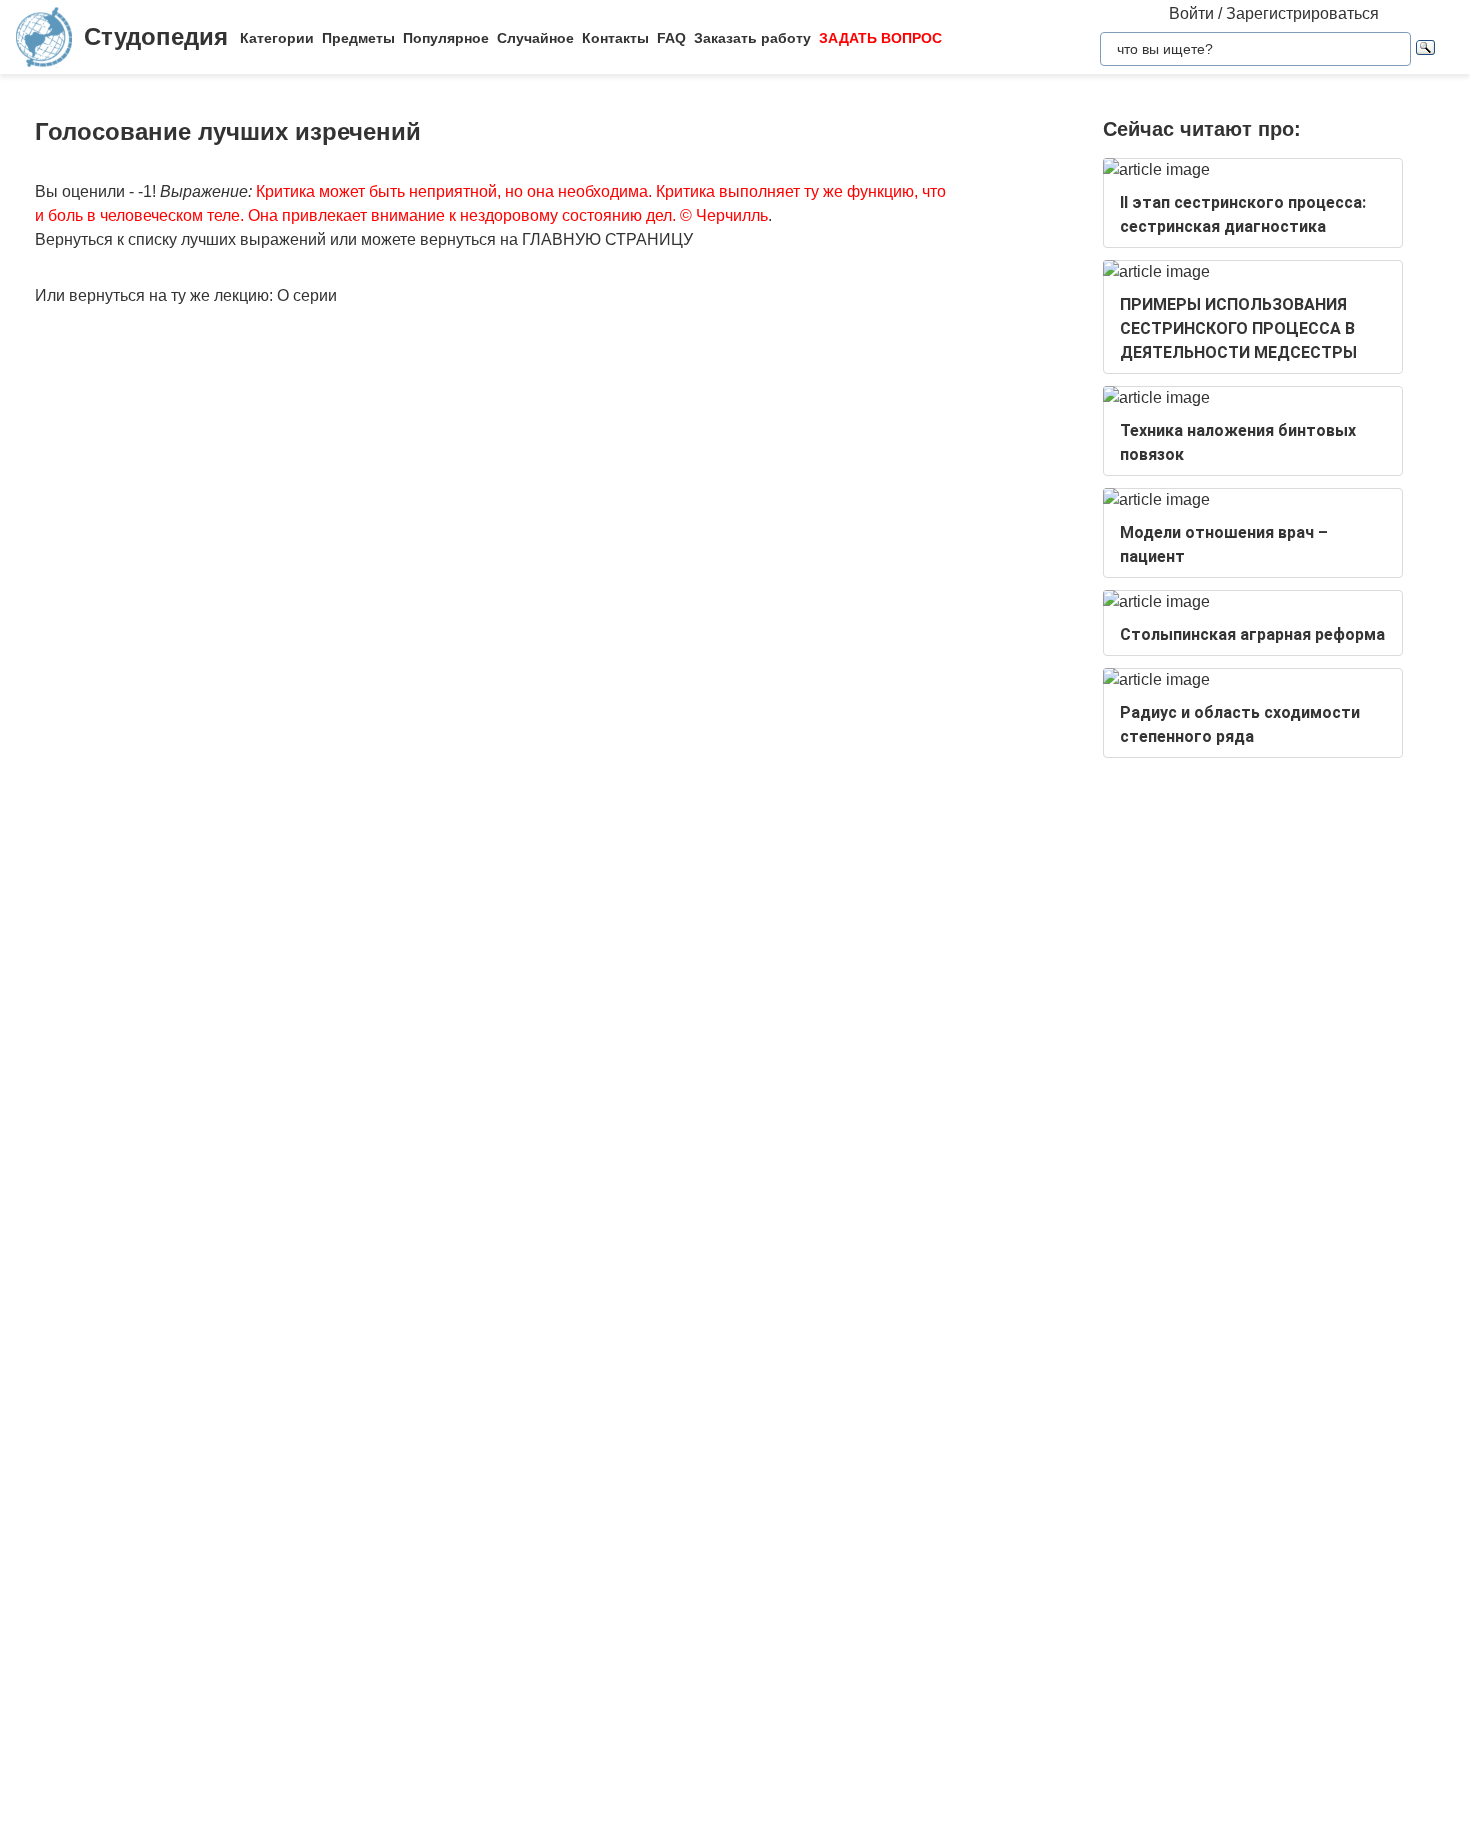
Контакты (615, 38)
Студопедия (156, 36)
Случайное (535, 38)
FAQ (671, 38)
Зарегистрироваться (1302, 13)
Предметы (358, 38)
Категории (277, 38)
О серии (307, 295)
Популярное (446, 38)
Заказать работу (752, 38)
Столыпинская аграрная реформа (1252, 634)
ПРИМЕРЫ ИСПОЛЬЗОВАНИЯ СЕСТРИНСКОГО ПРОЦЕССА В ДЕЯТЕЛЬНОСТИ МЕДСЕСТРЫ (1238, 328)
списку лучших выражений (227, 239)
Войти (1191, 13)
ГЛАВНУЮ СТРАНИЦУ (607, 239)
